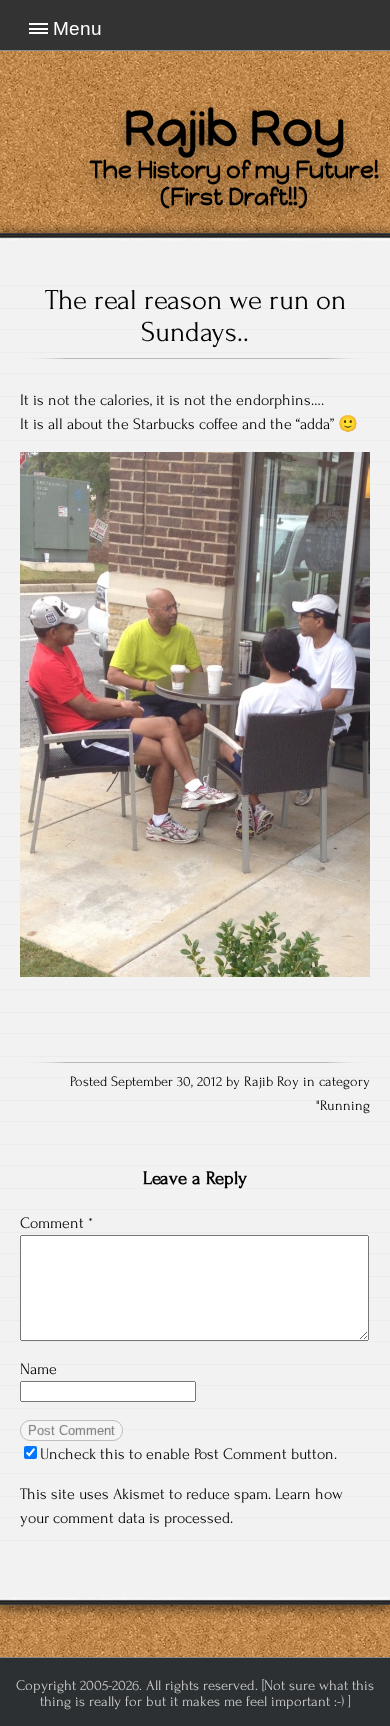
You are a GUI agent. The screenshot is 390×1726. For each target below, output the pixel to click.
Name (38, 1369)
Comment (56, 1223)
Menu (77, 28)
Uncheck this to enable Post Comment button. (188, 1454)
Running (345, 1106)
